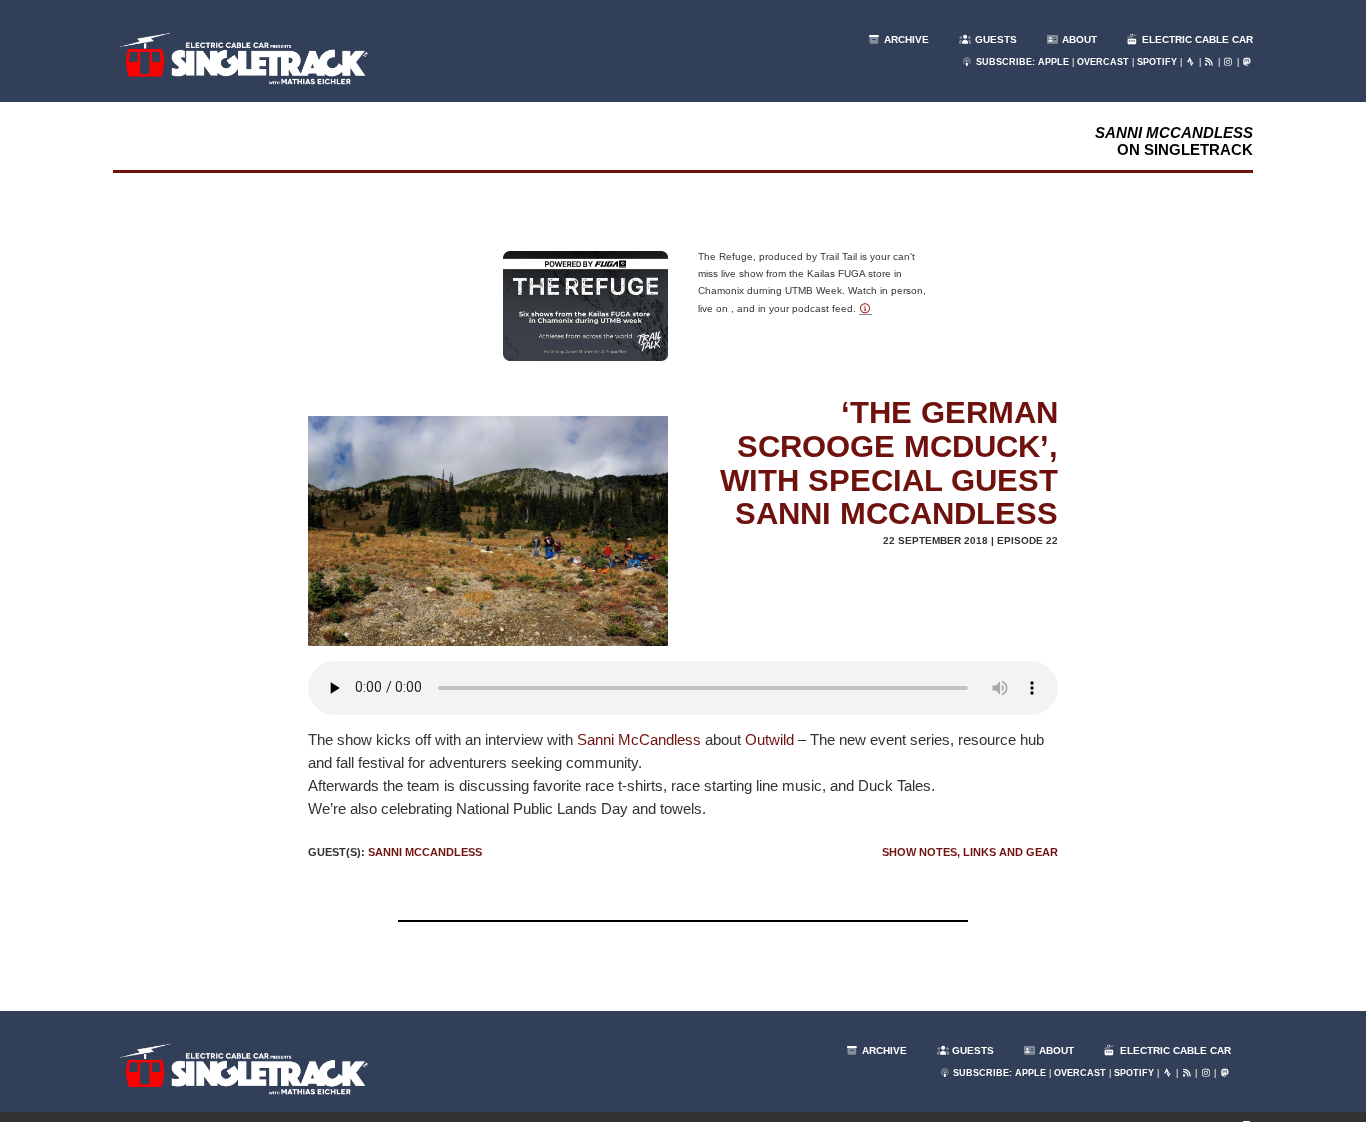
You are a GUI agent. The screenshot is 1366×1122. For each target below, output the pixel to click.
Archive (905, 39)
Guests (994, 39)
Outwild (769, 739)
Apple (1053, 62)
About (1078, 39)
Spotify (1157, 62)
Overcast (1103, 62)
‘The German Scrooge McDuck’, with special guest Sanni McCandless (889, 463)
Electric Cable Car (1196, 39)
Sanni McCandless (639, 739)
